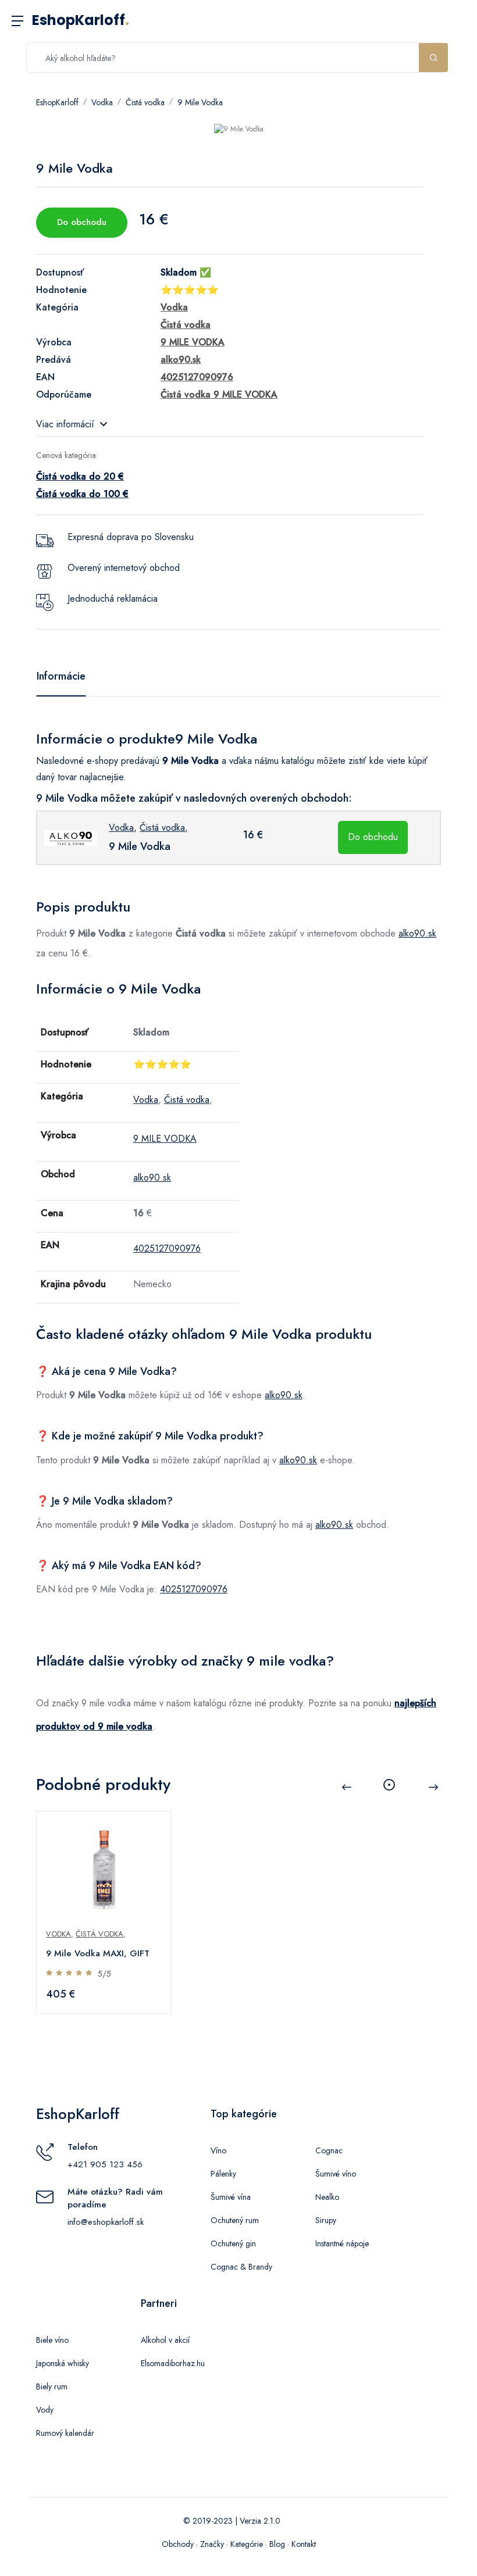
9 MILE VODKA (165, 1139)
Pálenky (223, 2174)
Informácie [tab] (61, 676)
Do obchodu (82, 222)
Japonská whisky (63, 2363)
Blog (277, 2544)
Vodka (102, 102)
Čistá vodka (145, 102)
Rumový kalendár (65, 2433)
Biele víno (52, 2340)
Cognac (329, 2150)
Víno (218, 2150)
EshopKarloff (81, 20)
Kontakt (304, 2544)
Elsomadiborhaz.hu (173, 2363)
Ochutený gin (233, 2243)
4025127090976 (167, 1248)
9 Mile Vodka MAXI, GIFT (98, 1953)
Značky (212, 2544)
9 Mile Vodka (200, 102)
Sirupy (326, 2220)
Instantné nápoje (342, 2243)
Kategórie (247, 2544)
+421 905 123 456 (105, 2164)
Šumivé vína (231, 2197)
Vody (45, 2410)
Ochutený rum (235, 2220)
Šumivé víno (336, 2174)
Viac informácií (65, 424)
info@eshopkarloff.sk (106, 2222)
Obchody (178, 2544)
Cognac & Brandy (241, 2267)
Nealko (327, 2197)
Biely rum (52, 2386)
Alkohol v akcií (165, 2340)
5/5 (104, 1974)
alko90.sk (417, 933)
